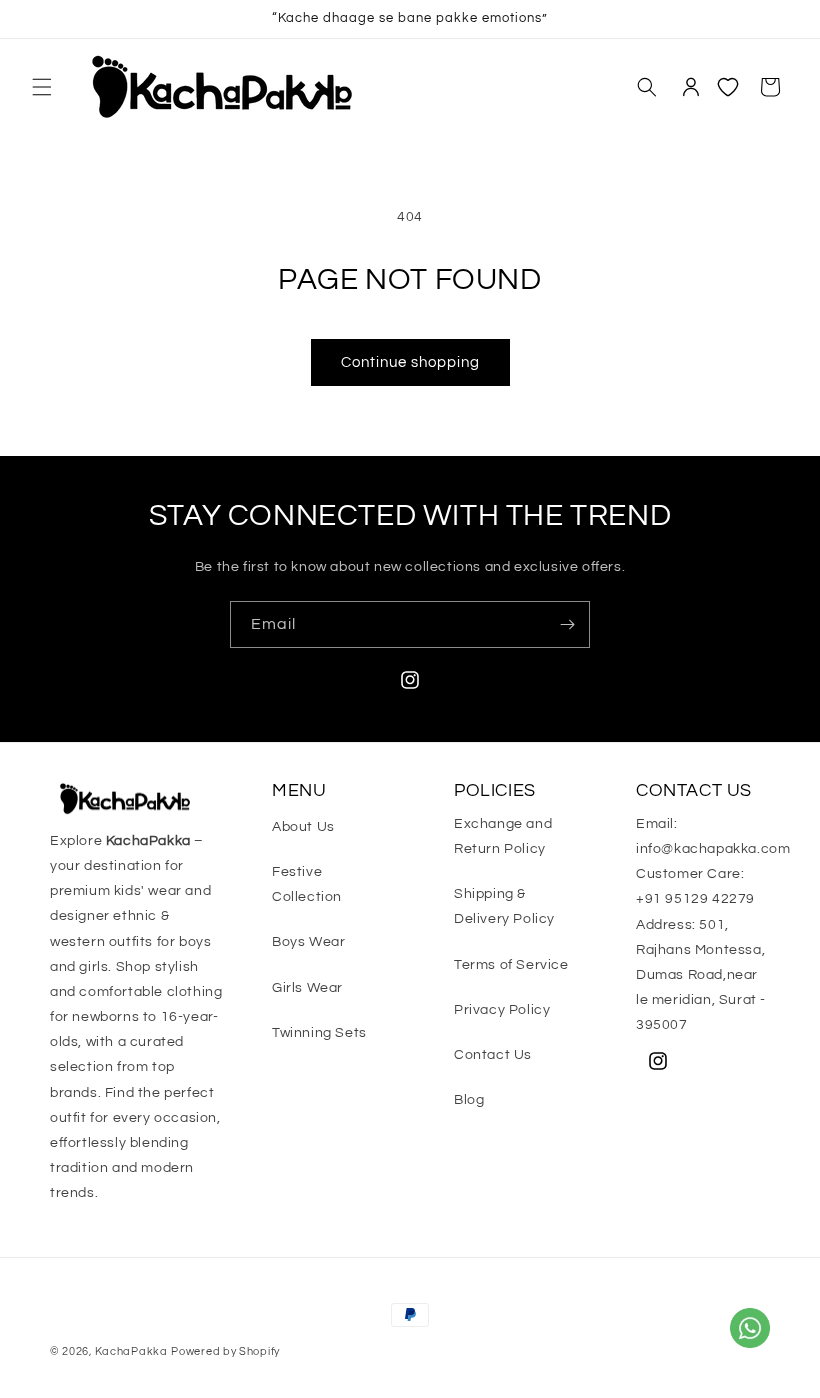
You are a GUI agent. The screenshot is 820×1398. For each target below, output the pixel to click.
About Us (303, 827)
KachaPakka (131, 1351)
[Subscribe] (567, 624)
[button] (42, 87)
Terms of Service (511, 965)
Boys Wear (308, 942)
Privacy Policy (502, 1010)
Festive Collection (307, 884)
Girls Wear (307, 988)
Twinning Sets (319, 1033)
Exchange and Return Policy (503, 836)
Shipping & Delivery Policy (504, 906)
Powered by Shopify (225, 1351)
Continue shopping (410, 362)
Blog (469, 1100)
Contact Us (493, 1055)
